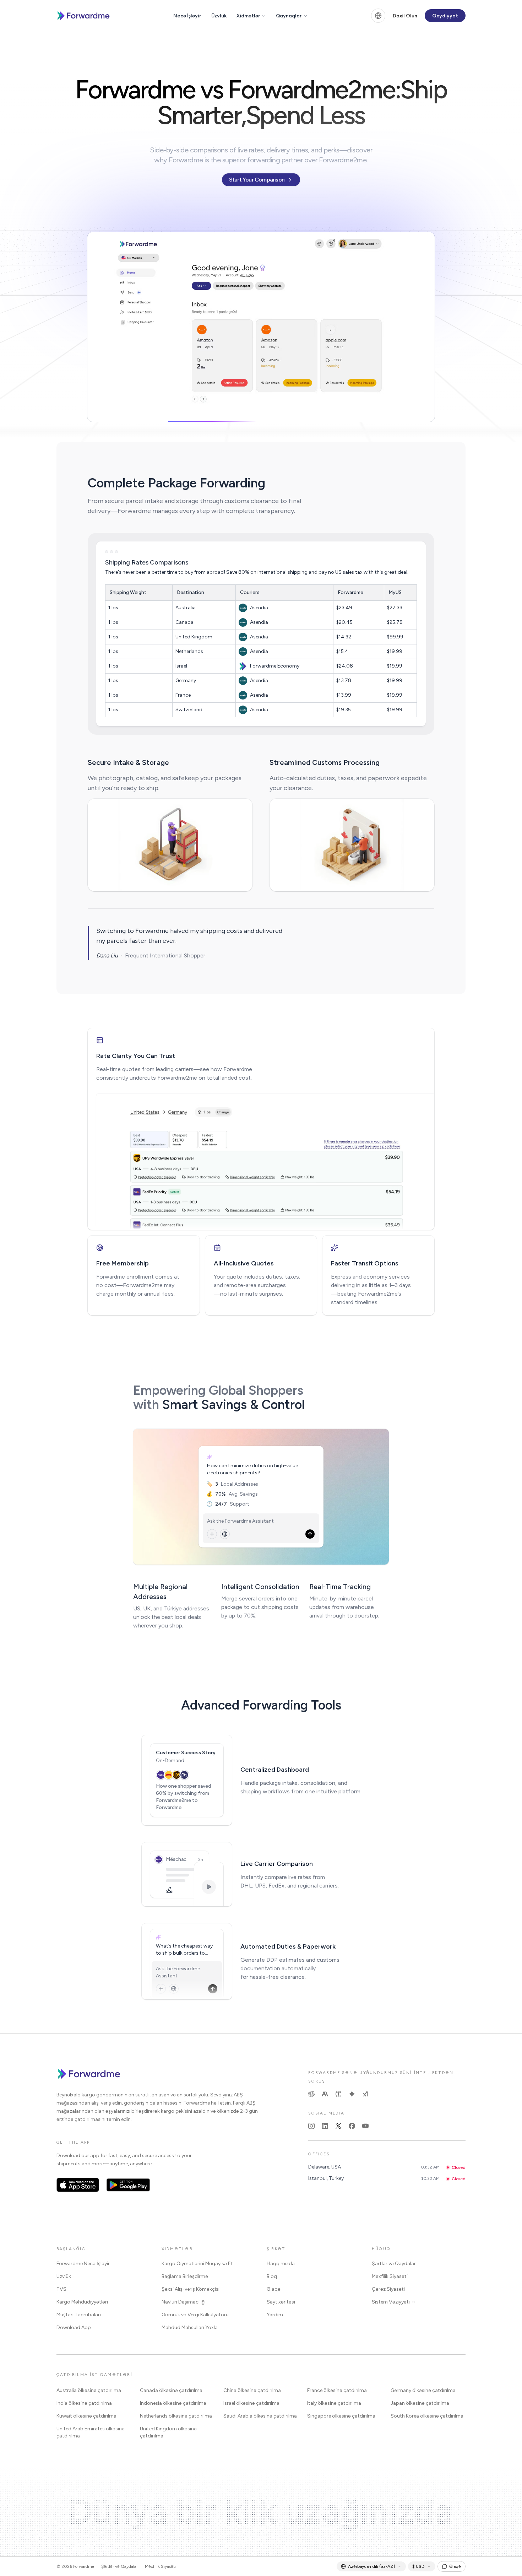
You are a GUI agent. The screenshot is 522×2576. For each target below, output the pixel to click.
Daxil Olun (405, 16)
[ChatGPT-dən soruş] (311, 2094)
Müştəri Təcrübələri (79, 2315)
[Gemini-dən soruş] (352, 2094)
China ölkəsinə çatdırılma (252, 2390)
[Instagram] (311, 2126)
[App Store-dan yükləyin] (78, 2185)
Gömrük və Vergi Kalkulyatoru (195, 2315)
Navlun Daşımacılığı (184, 2302)
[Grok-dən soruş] (365, 2094)
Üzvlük (219, 16)
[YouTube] (365, 2126)
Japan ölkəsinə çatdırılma (420, 2403)
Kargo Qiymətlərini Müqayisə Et (197, 2264)
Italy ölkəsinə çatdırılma (334, 2403)
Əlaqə (274, 2289)
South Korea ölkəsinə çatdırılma (427, 2416)
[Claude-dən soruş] (325, 2094)
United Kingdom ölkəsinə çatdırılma (168, 2432)
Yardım (275, 2315)
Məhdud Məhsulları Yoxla (190, 2327)
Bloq (272, 2276)
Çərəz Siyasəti (388, 2289)
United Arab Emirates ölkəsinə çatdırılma (91, 2432)
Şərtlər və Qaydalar (394, 2264)
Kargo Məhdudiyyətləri (82, 2302)
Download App (74, 2327)
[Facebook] (352, 2126)
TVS (61, 2289)
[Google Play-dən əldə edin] (128, 2185)
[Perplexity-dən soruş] (338, 2094)
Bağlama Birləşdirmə (185, 2276)
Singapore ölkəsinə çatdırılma (341, 2416)
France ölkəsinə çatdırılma (337, 2390)
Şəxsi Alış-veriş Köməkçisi (191, 2289)
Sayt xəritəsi (281, 2302)
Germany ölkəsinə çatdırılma (423, 2390)
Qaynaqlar (289, 16)
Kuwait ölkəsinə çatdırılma (86, 2416)
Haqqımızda (281, 2264)
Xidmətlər (248, 16)
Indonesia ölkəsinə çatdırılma (173, 2403)
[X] (338, 2126)
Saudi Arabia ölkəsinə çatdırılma (260, 2416)
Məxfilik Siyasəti (390, 2276)
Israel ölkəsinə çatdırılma (251, 2403)
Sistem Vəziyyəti (391, 2302)
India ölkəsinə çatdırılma (84, 2403)
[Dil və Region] (378, 16)
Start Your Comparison (257, 180)
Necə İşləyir (187, 16)
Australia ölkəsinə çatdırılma (89, 2390)
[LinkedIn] (325, 2126)
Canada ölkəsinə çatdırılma (171, 2390)
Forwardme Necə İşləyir (83, 2264)
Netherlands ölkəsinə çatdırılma (176, 2416)
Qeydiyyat (445, 16)
